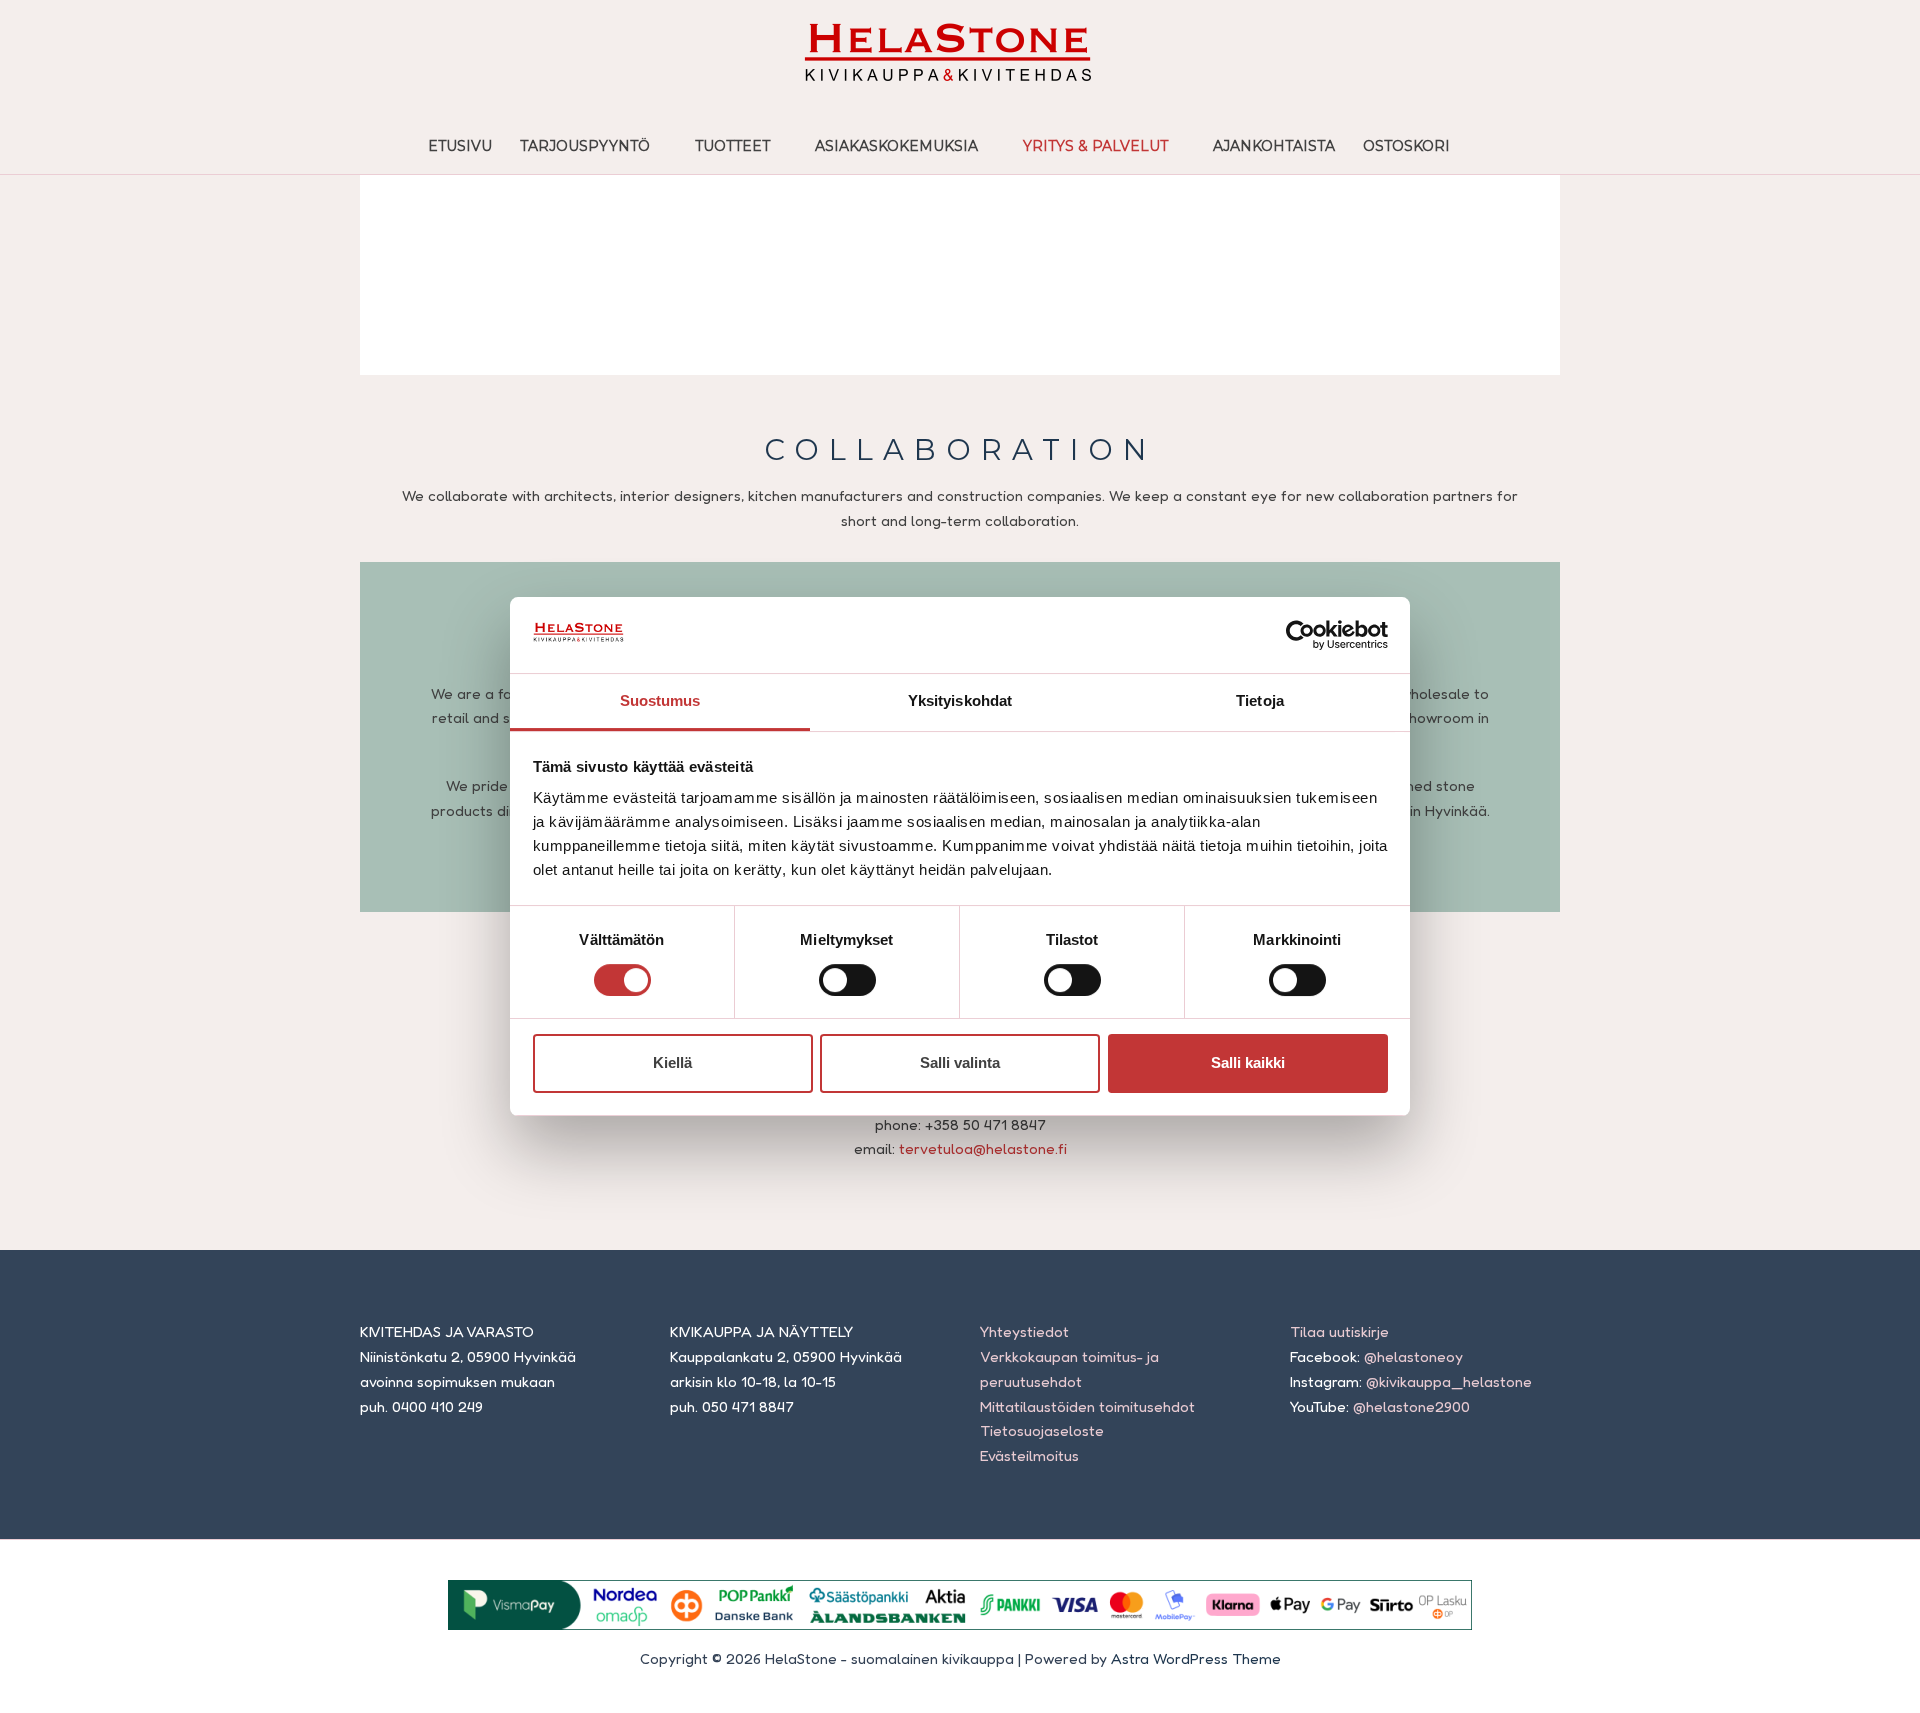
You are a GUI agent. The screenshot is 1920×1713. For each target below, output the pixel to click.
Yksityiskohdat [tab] (960, 700)
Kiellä (672, 1062)
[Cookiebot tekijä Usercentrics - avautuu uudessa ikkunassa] (1300, 635)
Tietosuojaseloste (1042, 1430)
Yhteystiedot (1024, 1331)
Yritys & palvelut (1095, 146)
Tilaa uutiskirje (1339, 1331)
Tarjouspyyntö (585, 146)
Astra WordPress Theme (1196, 1658)
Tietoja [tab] (1260, 700)
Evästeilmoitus (1029, 1455)
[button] (1485, 146)
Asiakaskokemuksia (896, 146)
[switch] (847, 980)
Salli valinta (960, 1062)
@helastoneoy (1413, 1356)
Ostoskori (1406, 146)
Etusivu (460, 146)
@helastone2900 (1411, 1406)
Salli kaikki (1248, 1062)
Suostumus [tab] (660, 700)
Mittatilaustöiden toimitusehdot (1087, 1406)
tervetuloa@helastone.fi (983, 1148)
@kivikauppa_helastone (1449, 1381)
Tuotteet (732, 146)
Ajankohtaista (1274, 146)
